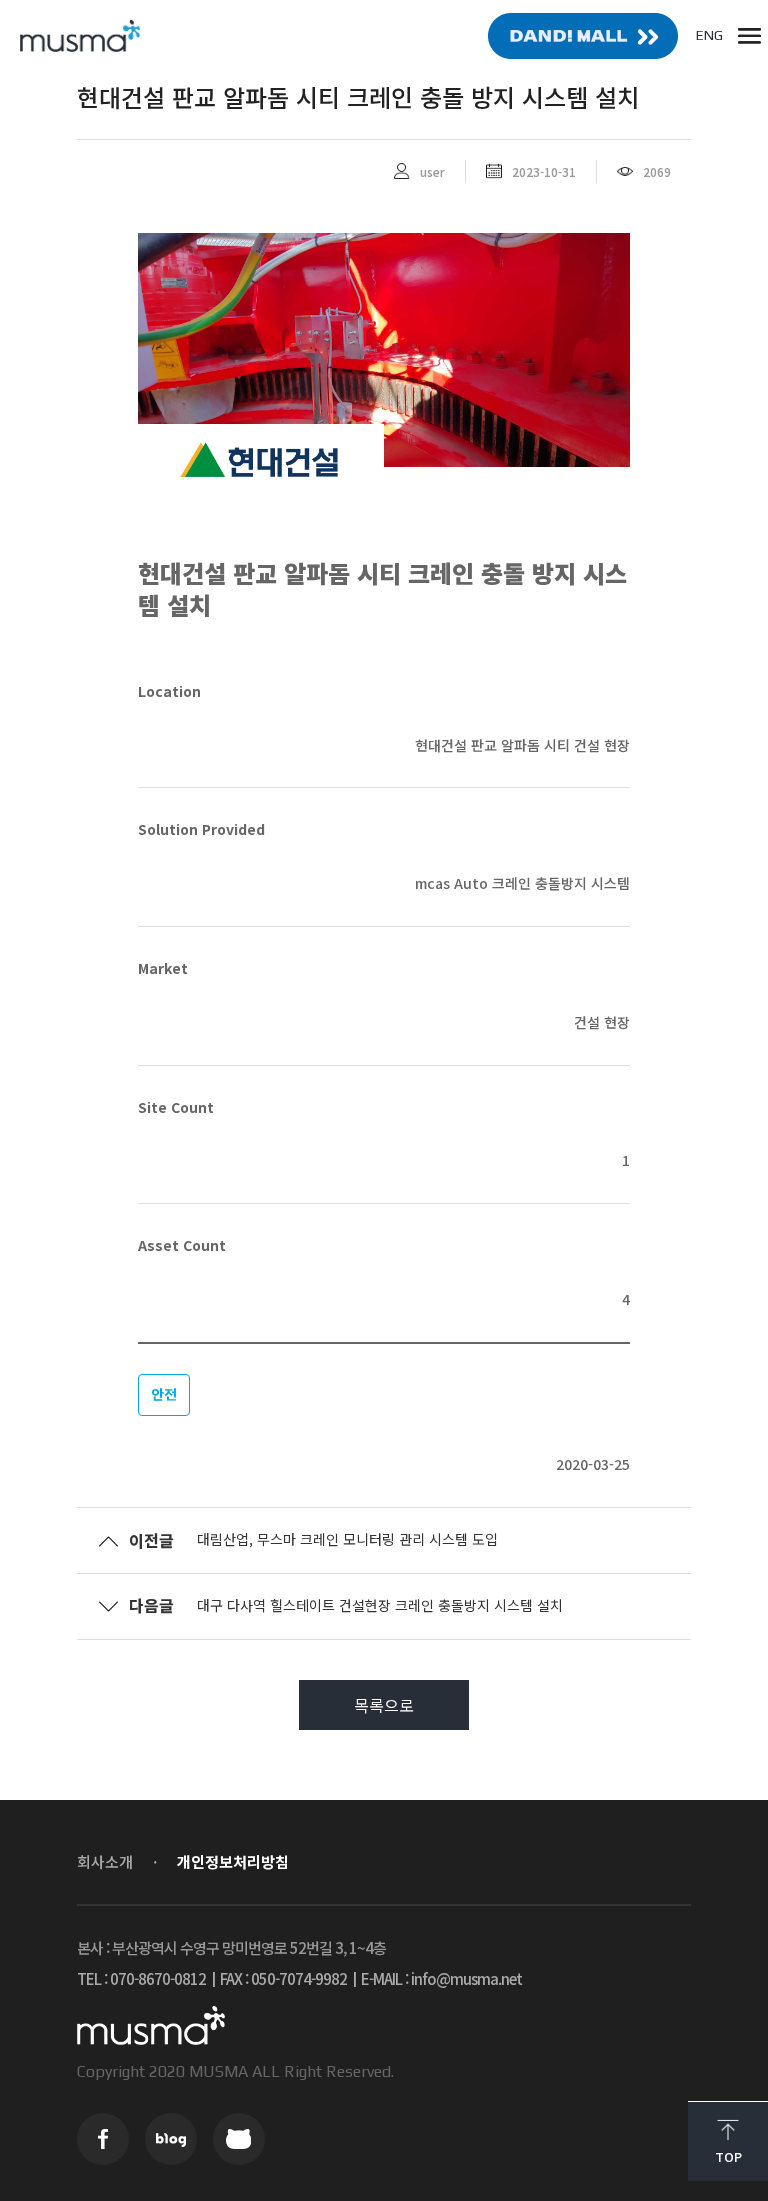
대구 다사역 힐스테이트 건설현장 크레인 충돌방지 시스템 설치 (380, 1605)
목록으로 (384, 1705)
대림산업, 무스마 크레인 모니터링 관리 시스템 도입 (347, 1539)
